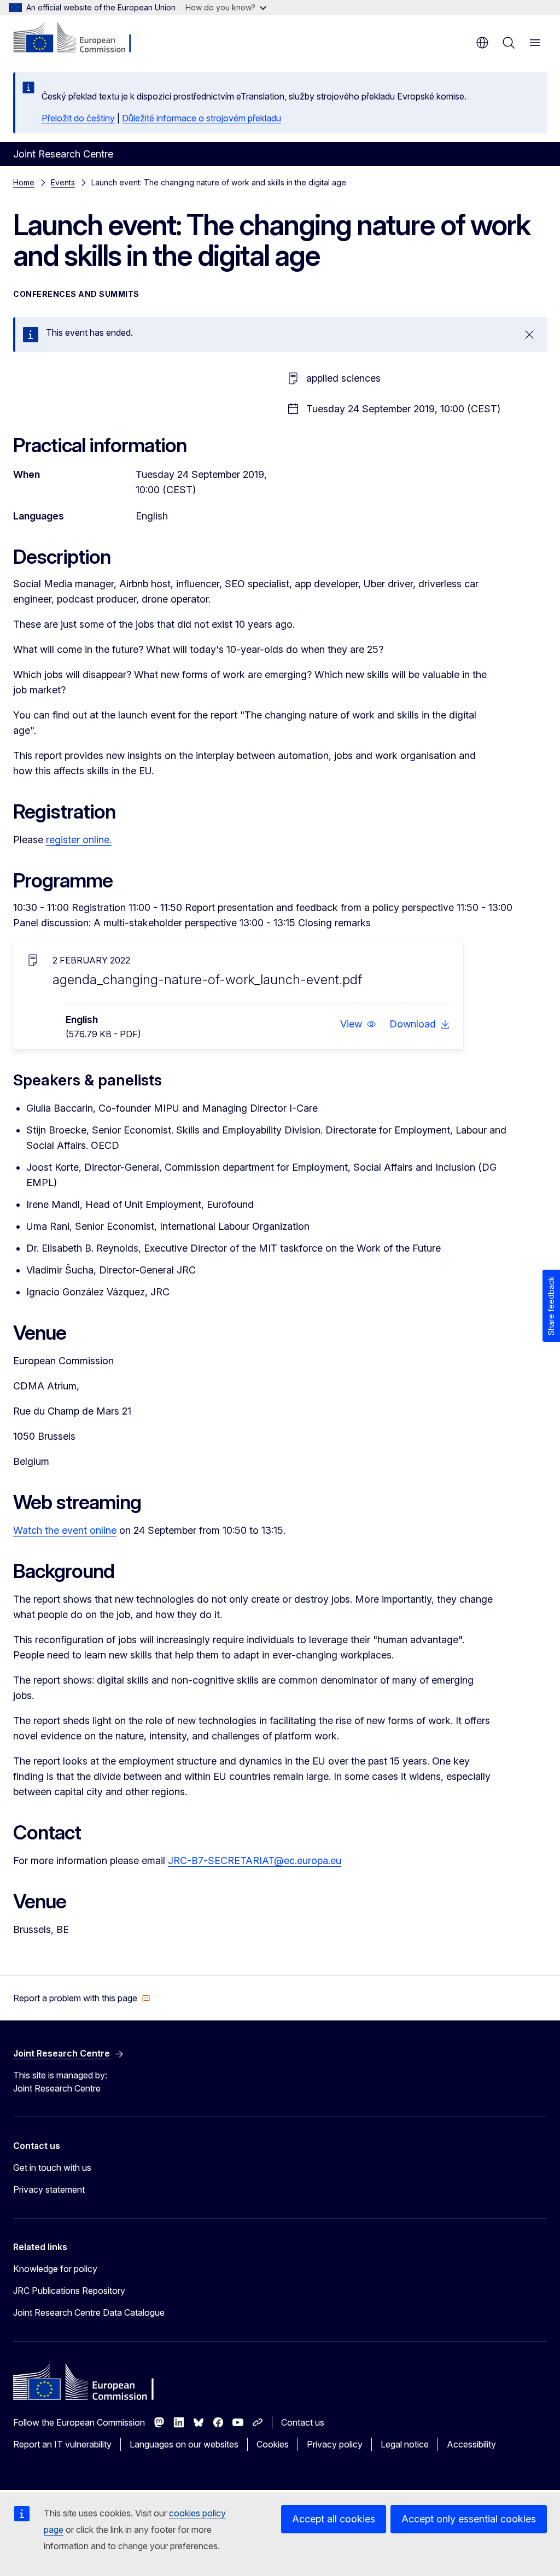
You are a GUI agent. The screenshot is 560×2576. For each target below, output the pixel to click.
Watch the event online (65, 1530)
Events (63, 182)
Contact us (303, 2422)
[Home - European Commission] (80, 38)
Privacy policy (335, 2444)
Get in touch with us (52, 2168)
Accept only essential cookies (469, 2519)
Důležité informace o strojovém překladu (202, 118)
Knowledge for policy (55, 2269)
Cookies (273, 2444)
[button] (358, 1024)
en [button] (482, 43)
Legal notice (405, 2444)
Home (24, 182)
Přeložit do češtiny (78, 118)
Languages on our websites (184, 2444)
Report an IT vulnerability (62, 2444)
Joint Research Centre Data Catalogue (89, 2312)
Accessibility (471, 2444)
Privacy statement (49, 2189)
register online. (79, 840)
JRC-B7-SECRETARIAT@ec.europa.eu (255, 1861)
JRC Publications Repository (69, 2291)
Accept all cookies (334, 2519)
